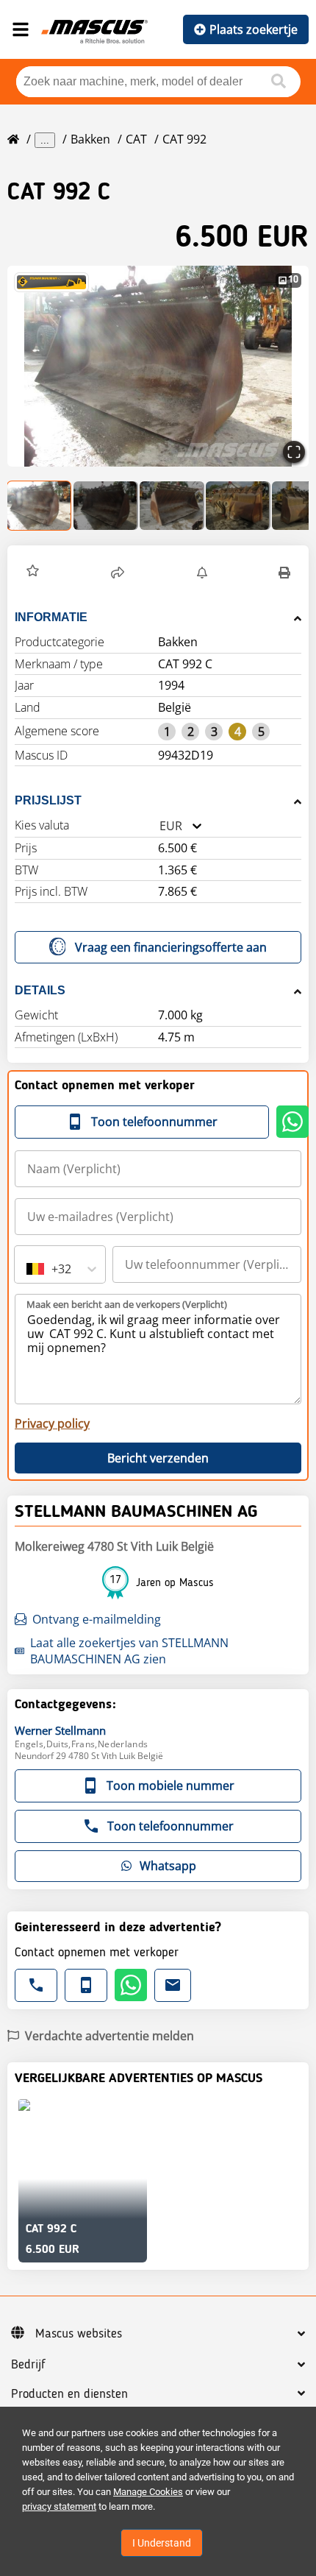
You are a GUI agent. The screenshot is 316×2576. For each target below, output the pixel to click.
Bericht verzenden (158, 1458)
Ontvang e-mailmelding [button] (97, 1619)
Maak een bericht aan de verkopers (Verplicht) (127, 1304)
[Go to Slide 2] (106, 506)
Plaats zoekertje (254, 29)
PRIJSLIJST (48, 800)
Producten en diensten (69, 2394)
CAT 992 (184, 139)
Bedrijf (28, 2365)
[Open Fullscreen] (294, 452)
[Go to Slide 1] (40, 506)
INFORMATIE (51, 617)
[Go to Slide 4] (238, 506)
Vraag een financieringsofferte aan (171, 947)
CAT (136, 139)
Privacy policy (52, 1423)
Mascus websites (79, 2334)
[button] (158, 366)
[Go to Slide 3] (172, 506)
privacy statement (59, 2506)
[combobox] (159, 826)
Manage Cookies (148, 2492)
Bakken (90, 139)
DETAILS (40, 990)
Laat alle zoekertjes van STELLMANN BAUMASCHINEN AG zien (129, 1651)
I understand (162, 2543)
